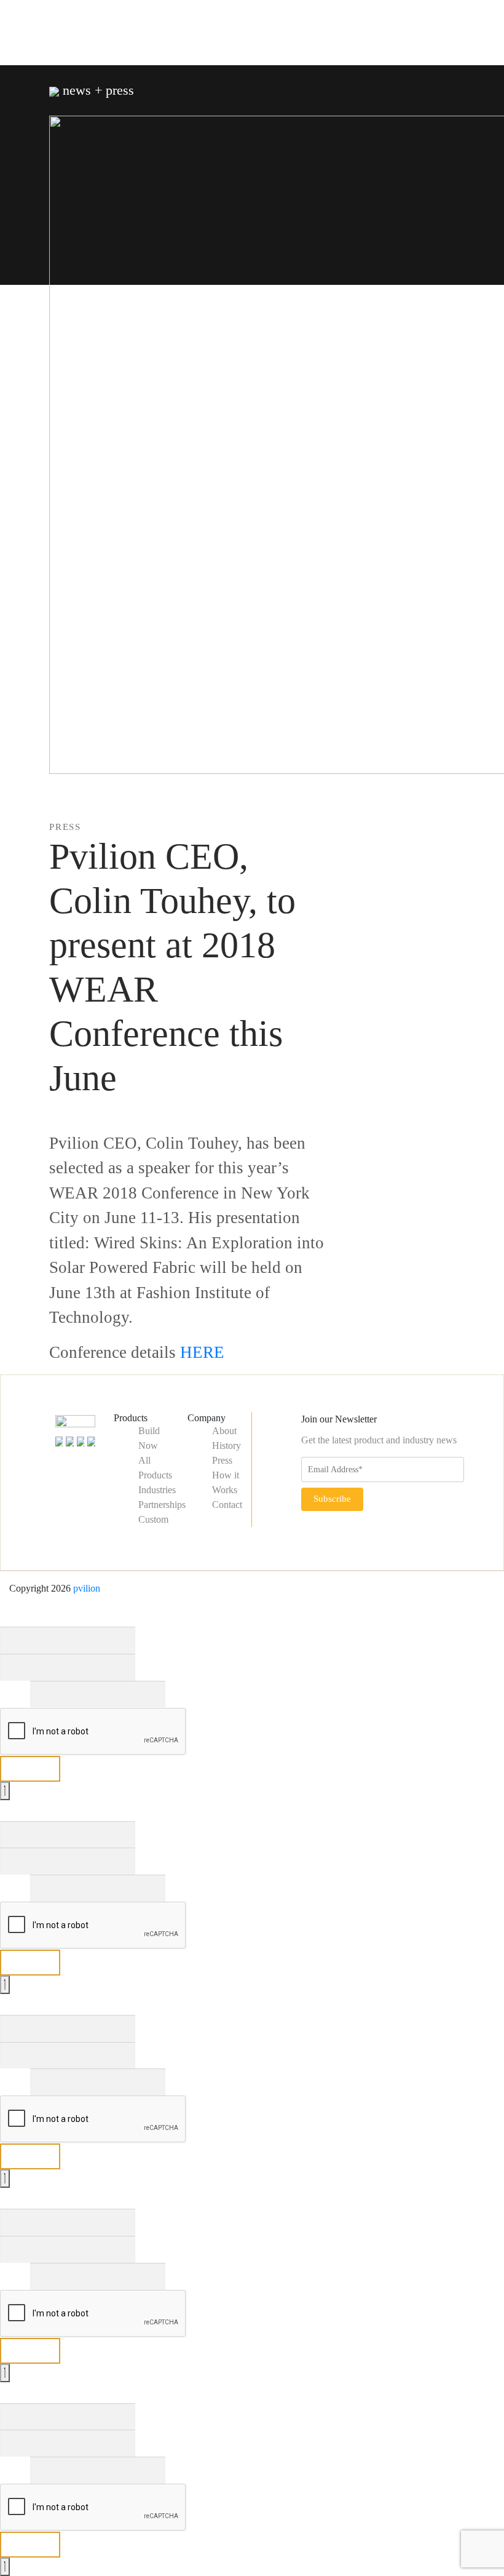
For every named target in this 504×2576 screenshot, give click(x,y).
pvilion (87, 1588)
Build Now (149, 1438)
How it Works (226, 1482)
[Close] (5, 1791)
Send (30, 1769)
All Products (155, 1468)
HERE (202, 1352)
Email (15, 1694)
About (224, 1431)
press (65, 827)
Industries (157, 1490)
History (226, 1446)
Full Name (24, 1613)
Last (144, 1667)
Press (222, 1460)
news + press (96, 90)
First (144, 1640)
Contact (227, 1505)
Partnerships (162, 1505)
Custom (153, 1519)
